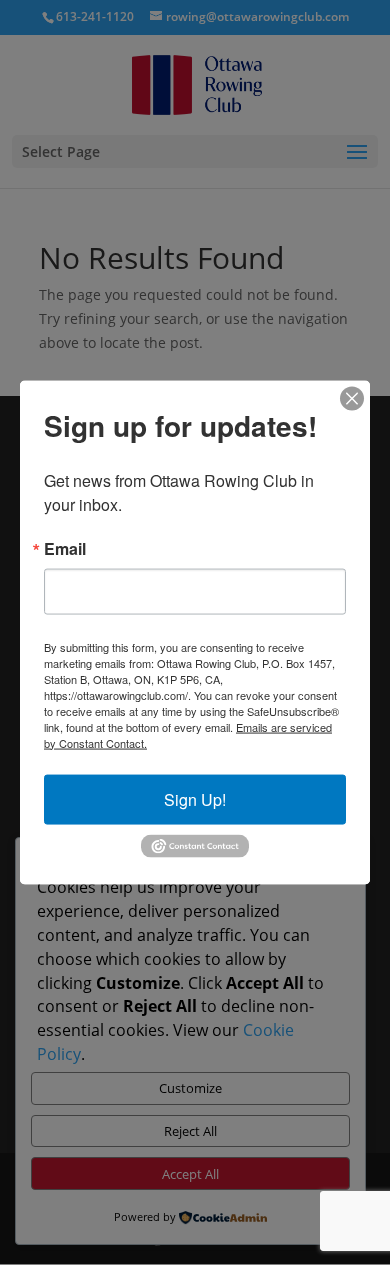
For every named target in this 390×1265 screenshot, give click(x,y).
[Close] (352, 398)
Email (65, 548)
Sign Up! (195, 798)
